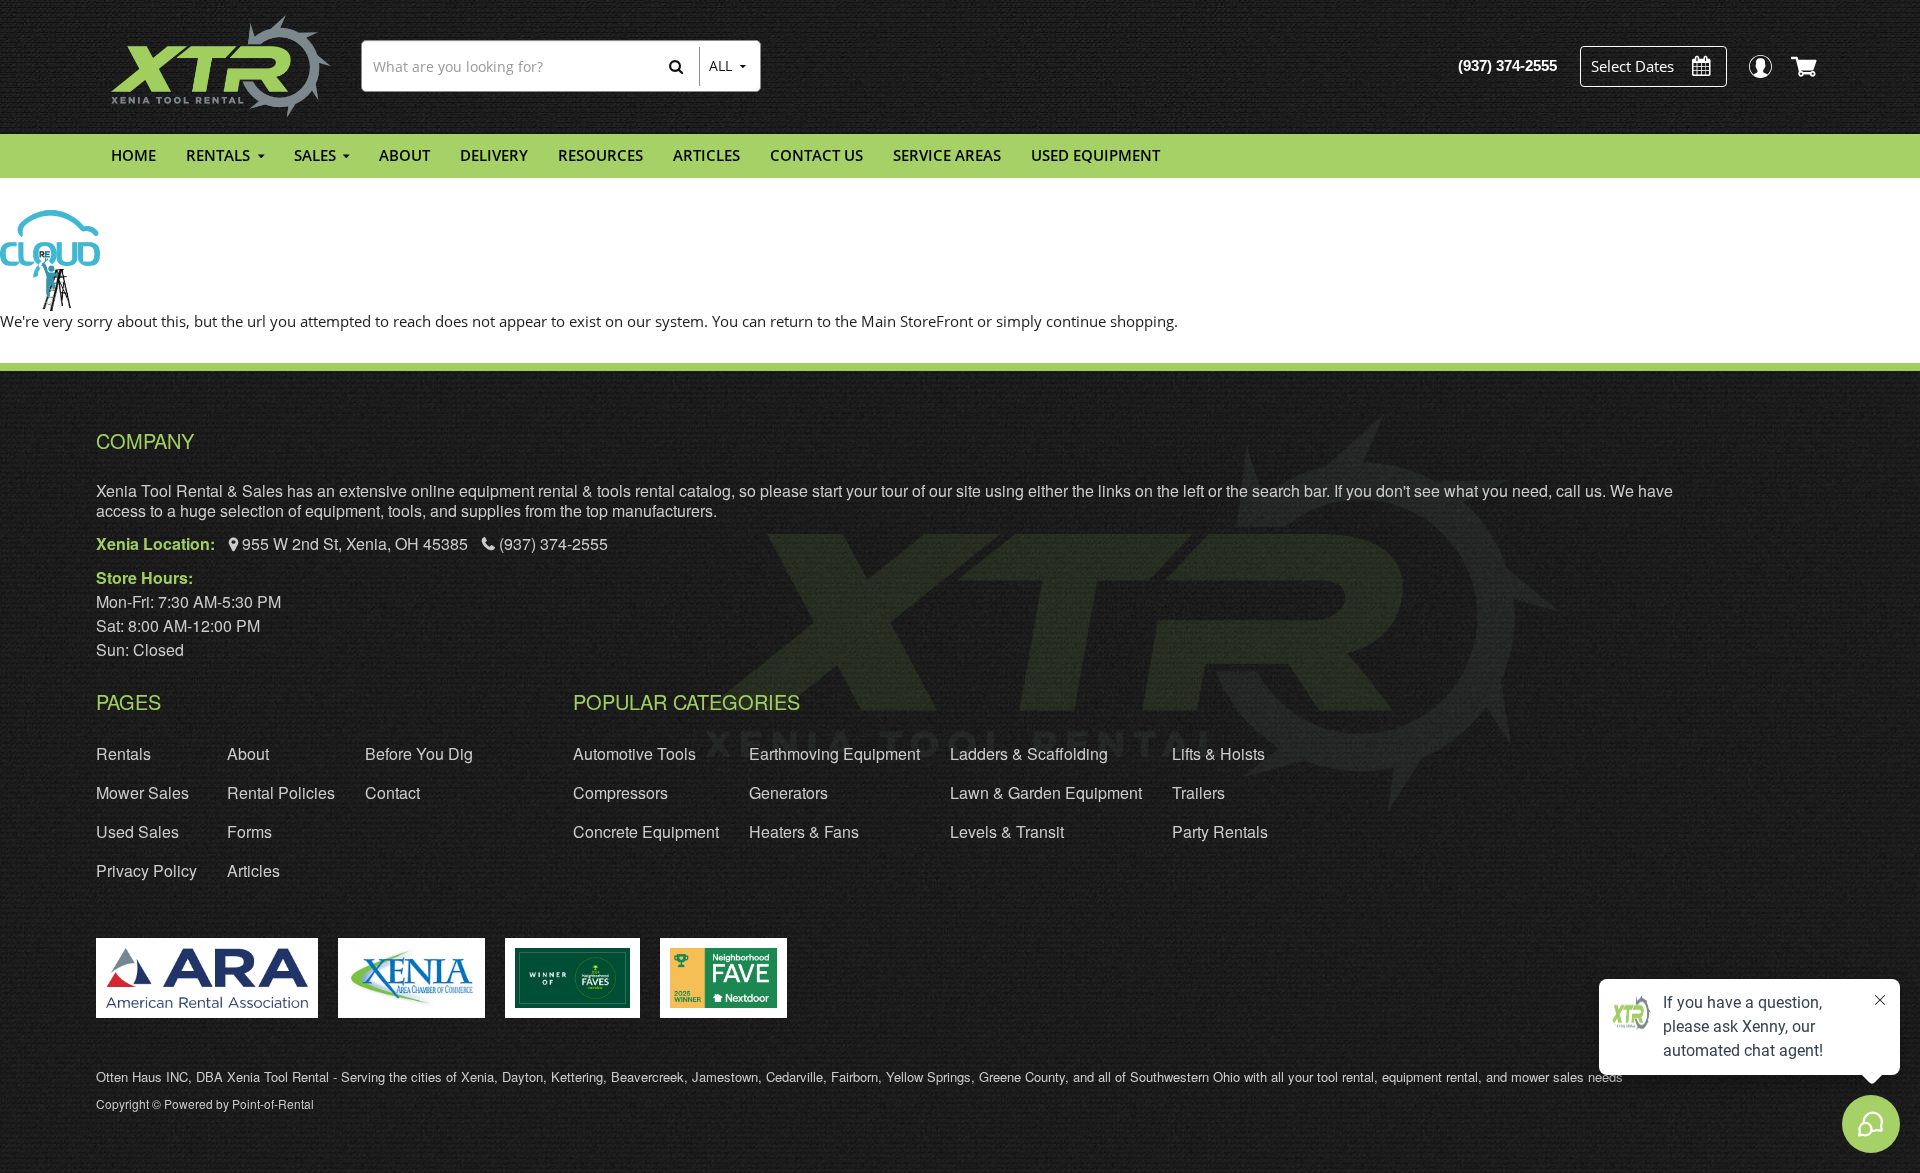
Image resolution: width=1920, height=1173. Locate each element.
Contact (392, 792)
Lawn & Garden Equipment (1046, 792)
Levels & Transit (1007, 831)
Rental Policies (281, 792)
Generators (788, 792)
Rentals (123, 753)
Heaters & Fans (804, 831)
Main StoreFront (917, 321)
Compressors (620, 792)
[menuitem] (133, 156)
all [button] (720, 65)
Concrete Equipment (646, 831)
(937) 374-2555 (551, 543)
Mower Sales (142, 792)
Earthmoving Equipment (834, 753)
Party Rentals (1220, 831)
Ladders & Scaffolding (1029, 753)
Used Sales (137, 831)
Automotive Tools (634, 753)
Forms (249, 831)
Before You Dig (419, 753)
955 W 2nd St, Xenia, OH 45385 (355, 543)
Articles (253, 870)
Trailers (1198, 792)
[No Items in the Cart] (1805, 66)
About (248, 753)
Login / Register (1759, 66)
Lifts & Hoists (1218, 753)
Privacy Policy (146, 870)
